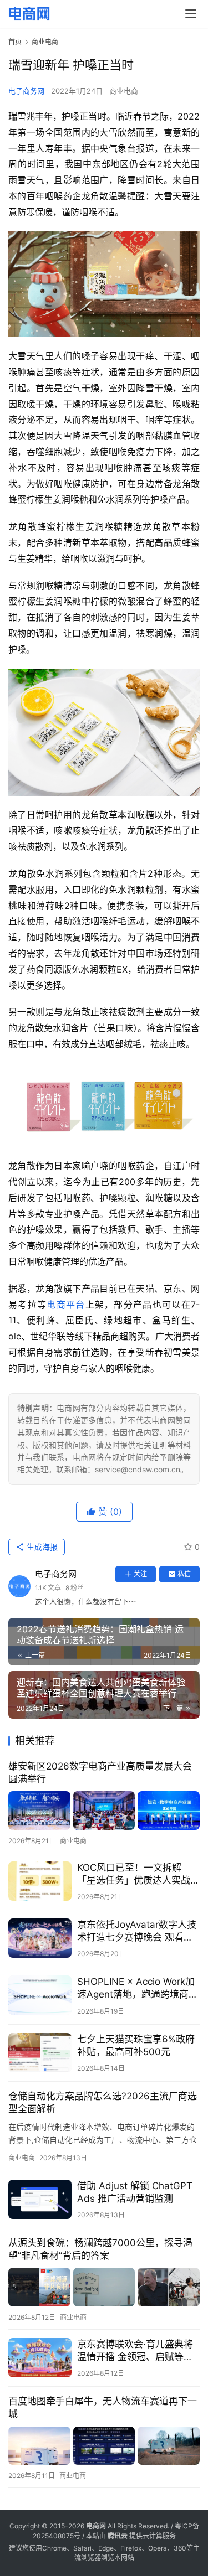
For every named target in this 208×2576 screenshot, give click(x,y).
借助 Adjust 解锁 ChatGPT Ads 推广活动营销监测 (135, 2192)
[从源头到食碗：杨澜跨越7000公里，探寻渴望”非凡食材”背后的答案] (104, 2287)
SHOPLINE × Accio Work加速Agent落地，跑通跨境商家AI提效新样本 (138, 1988)
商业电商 (124, 91)
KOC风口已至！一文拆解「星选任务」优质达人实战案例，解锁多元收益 (138, 1874)
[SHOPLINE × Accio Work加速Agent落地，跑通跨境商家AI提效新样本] (40, 1995)
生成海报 (41, 1547)
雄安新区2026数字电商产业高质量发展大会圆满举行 (100, 1773)
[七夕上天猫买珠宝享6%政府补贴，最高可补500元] (40, 2053)
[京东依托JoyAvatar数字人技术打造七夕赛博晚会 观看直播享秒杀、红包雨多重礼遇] (40, 1938)
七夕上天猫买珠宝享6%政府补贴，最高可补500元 (136, 2045)
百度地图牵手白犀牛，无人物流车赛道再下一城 (103, 2407)
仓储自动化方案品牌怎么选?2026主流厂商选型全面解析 (103, 2102)
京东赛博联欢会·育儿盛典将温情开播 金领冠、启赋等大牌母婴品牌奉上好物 (135, 2351)
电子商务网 (26, 91)
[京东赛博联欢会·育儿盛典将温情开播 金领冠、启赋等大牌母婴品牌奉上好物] (40, 2358)
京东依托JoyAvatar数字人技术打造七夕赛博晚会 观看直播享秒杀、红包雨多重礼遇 (137, 1931)
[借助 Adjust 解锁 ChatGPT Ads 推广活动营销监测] (40, 2199)
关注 (140, 1574)
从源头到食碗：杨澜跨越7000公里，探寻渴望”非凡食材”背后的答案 (100, 2249)
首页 (15, 42)
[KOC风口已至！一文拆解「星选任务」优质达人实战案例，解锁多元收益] (40, 1881)
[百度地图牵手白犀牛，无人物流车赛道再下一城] (104, 2446)
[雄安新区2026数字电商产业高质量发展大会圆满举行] (104, 1811)
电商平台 (66, 1305)
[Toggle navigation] (191, 14)
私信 (184, 1574)
